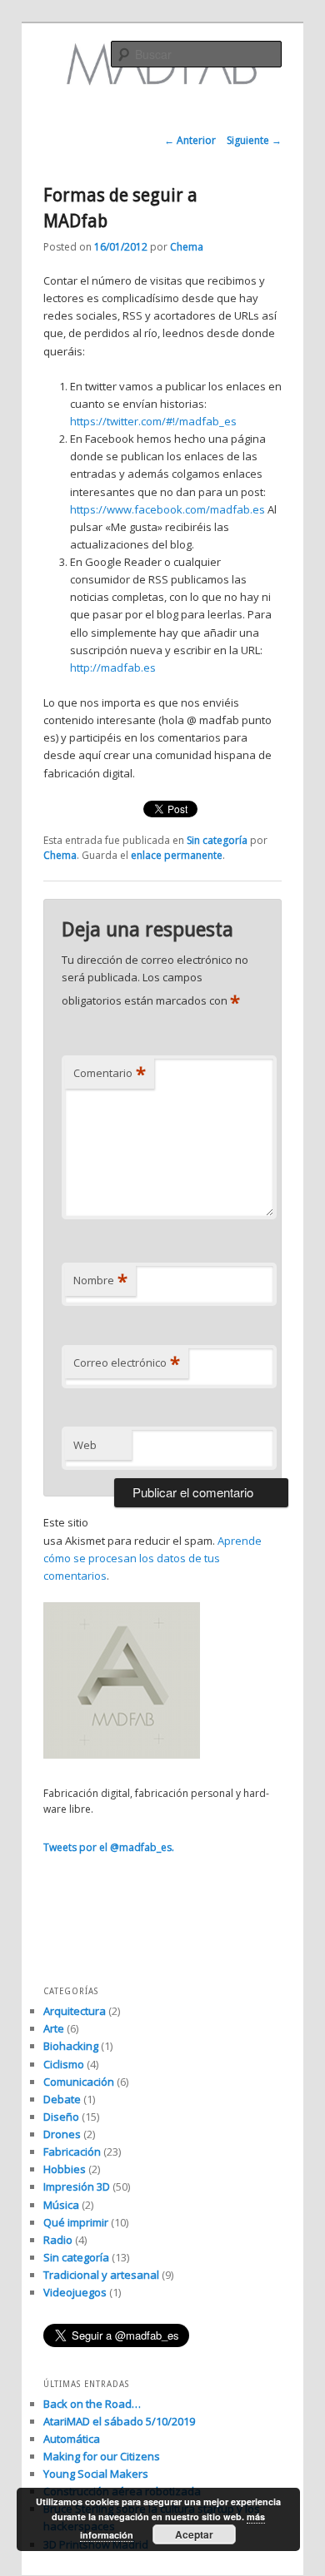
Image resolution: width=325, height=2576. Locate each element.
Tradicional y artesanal (101, 2275)
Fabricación (72, 2152)
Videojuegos (75, 2292)
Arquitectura (75, 2011)
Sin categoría (217, 840)
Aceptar (194, 2534)
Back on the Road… (92, 2404)
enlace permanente (177, 855)
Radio (58, 2240)
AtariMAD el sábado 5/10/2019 (119, 2421)
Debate (62, 2099)
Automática (72, 2439)
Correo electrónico (127, 1362)
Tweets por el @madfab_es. (109, 1847)
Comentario (110, 1073)
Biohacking (71, 2046)
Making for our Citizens (102, 2456)
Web (85, 1445)
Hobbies (65, 2169)
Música (61, 2205)
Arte (54, 2028)
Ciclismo (64, 2064)
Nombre (100, 1280)
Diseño (61, 2117)
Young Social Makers (96, 2474)
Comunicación (79, 2082)
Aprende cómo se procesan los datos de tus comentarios (152, 1558)
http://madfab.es (114, 668)
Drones (62, 2134)
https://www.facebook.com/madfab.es (167, 509)
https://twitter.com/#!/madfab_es (153, 421)
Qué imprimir (76, 2222)
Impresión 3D (77, 2186)
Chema (187, 247)
